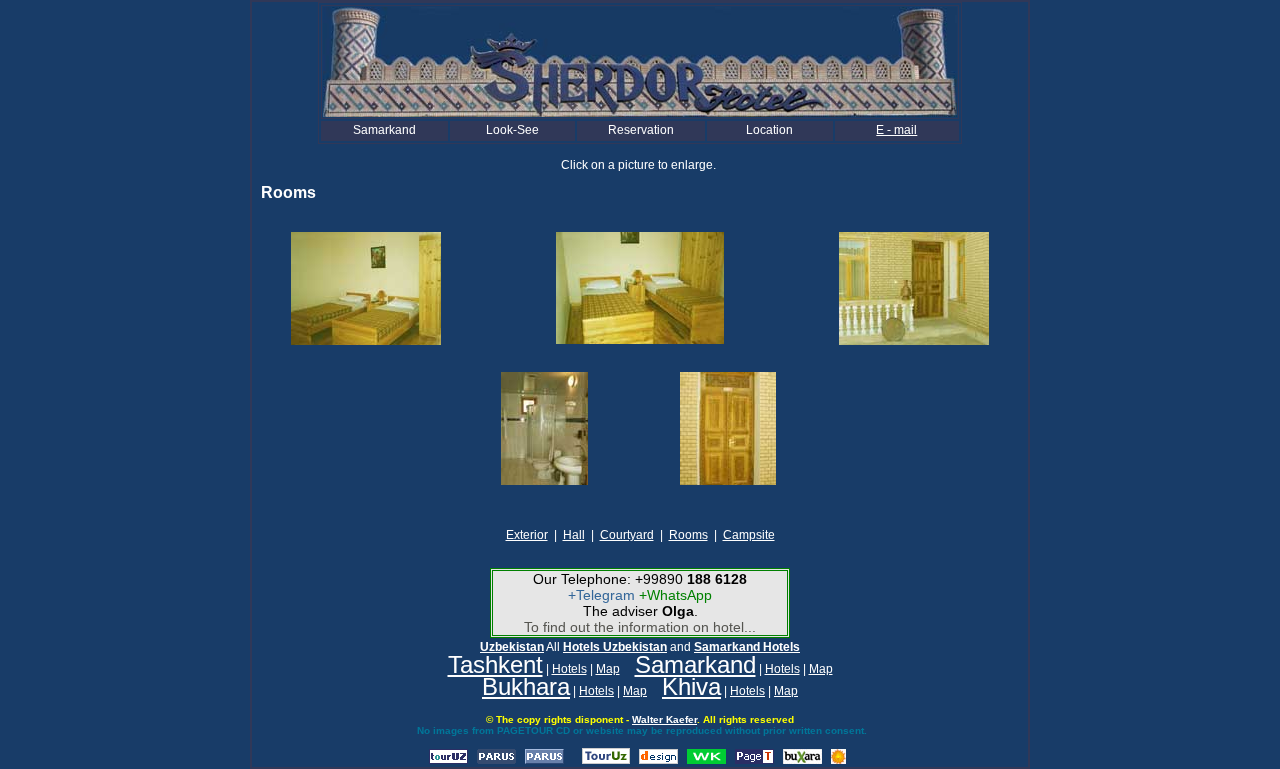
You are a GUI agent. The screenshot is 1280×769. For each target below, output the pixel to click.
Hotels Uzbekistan (615, 647)
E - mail (896, 130)
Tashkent (495, 664)
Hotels (569, 669)
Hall (574, 535)
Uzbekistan (512, 647)
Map (608, 669)
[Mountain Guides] (838, 760)
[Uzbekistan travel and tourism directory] (606, 760)
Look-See (512, 130)
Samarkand (384, 130)
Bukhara (526, 686)
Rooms (688, 535)
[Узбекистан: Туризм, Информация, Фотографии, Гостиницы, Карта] (448, 760)
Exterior (527, 535)
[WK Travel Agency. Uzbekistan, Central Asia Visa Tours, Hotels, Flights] (706, 760)
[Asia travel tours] (802, 760)
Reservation (641, 130)
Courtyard (627, 535)
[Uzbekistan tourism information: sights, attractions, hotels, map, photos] (754, 760)
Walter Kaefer (664, 719)
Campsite (749, 535)
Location (769, 130)
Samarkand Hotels (747, 647)
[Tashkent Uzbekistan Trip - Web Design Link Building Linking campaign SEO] (658, 760)
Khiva (691, 686)
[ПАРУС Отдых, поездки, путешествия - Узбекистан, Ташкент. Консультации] (496, 760)
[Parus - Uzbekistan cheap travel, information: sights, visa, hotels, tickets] (544, 760)
